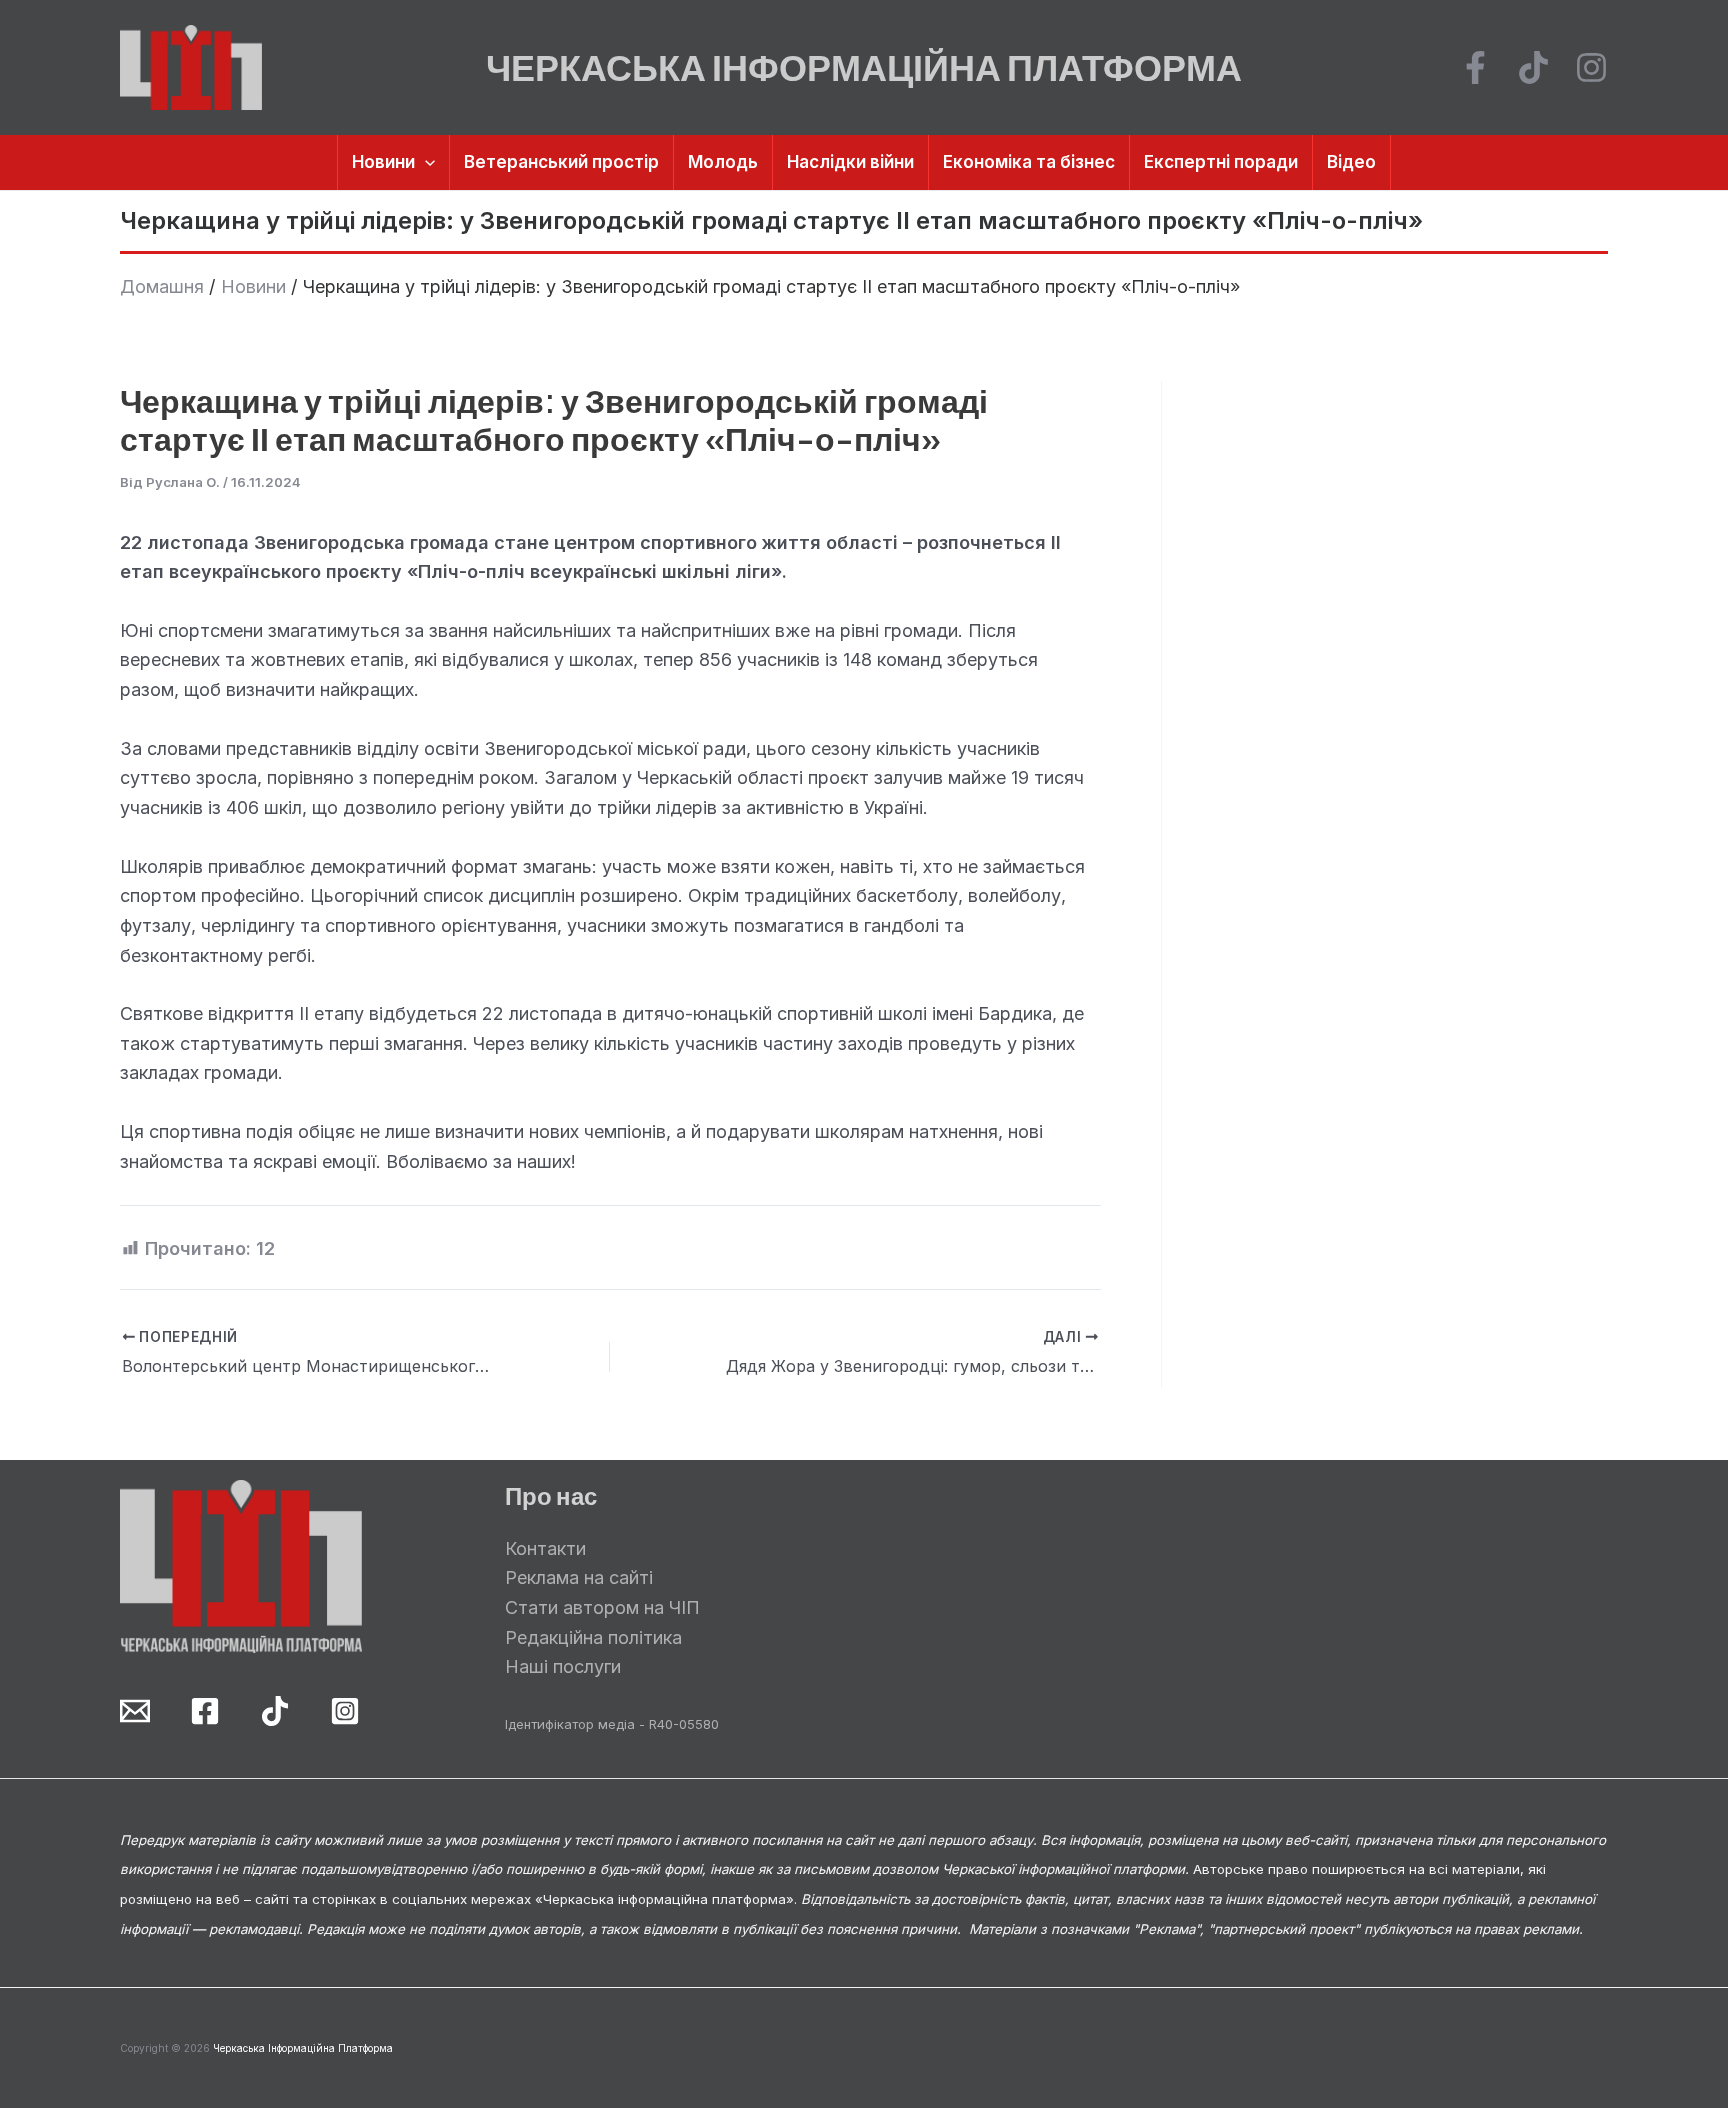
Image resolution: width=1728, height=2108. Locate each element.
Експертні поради (1221, 162)
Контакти (545, 1548)
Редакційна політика (593, 1637)
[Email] (135, 1711)
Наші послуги (563, 1666)
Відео (1351, 162)
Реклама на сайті (579, 1577)
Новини (383, 162)
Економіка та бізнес (1029, 162)
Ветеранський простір (561, 162)
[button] (425, 162)
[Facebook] (1475, 67)
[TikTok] (1533, 67)
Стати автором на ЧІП (602, 1607)
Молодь (723, 162)
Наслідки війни (850, 162)
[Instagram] (1591, 67)
